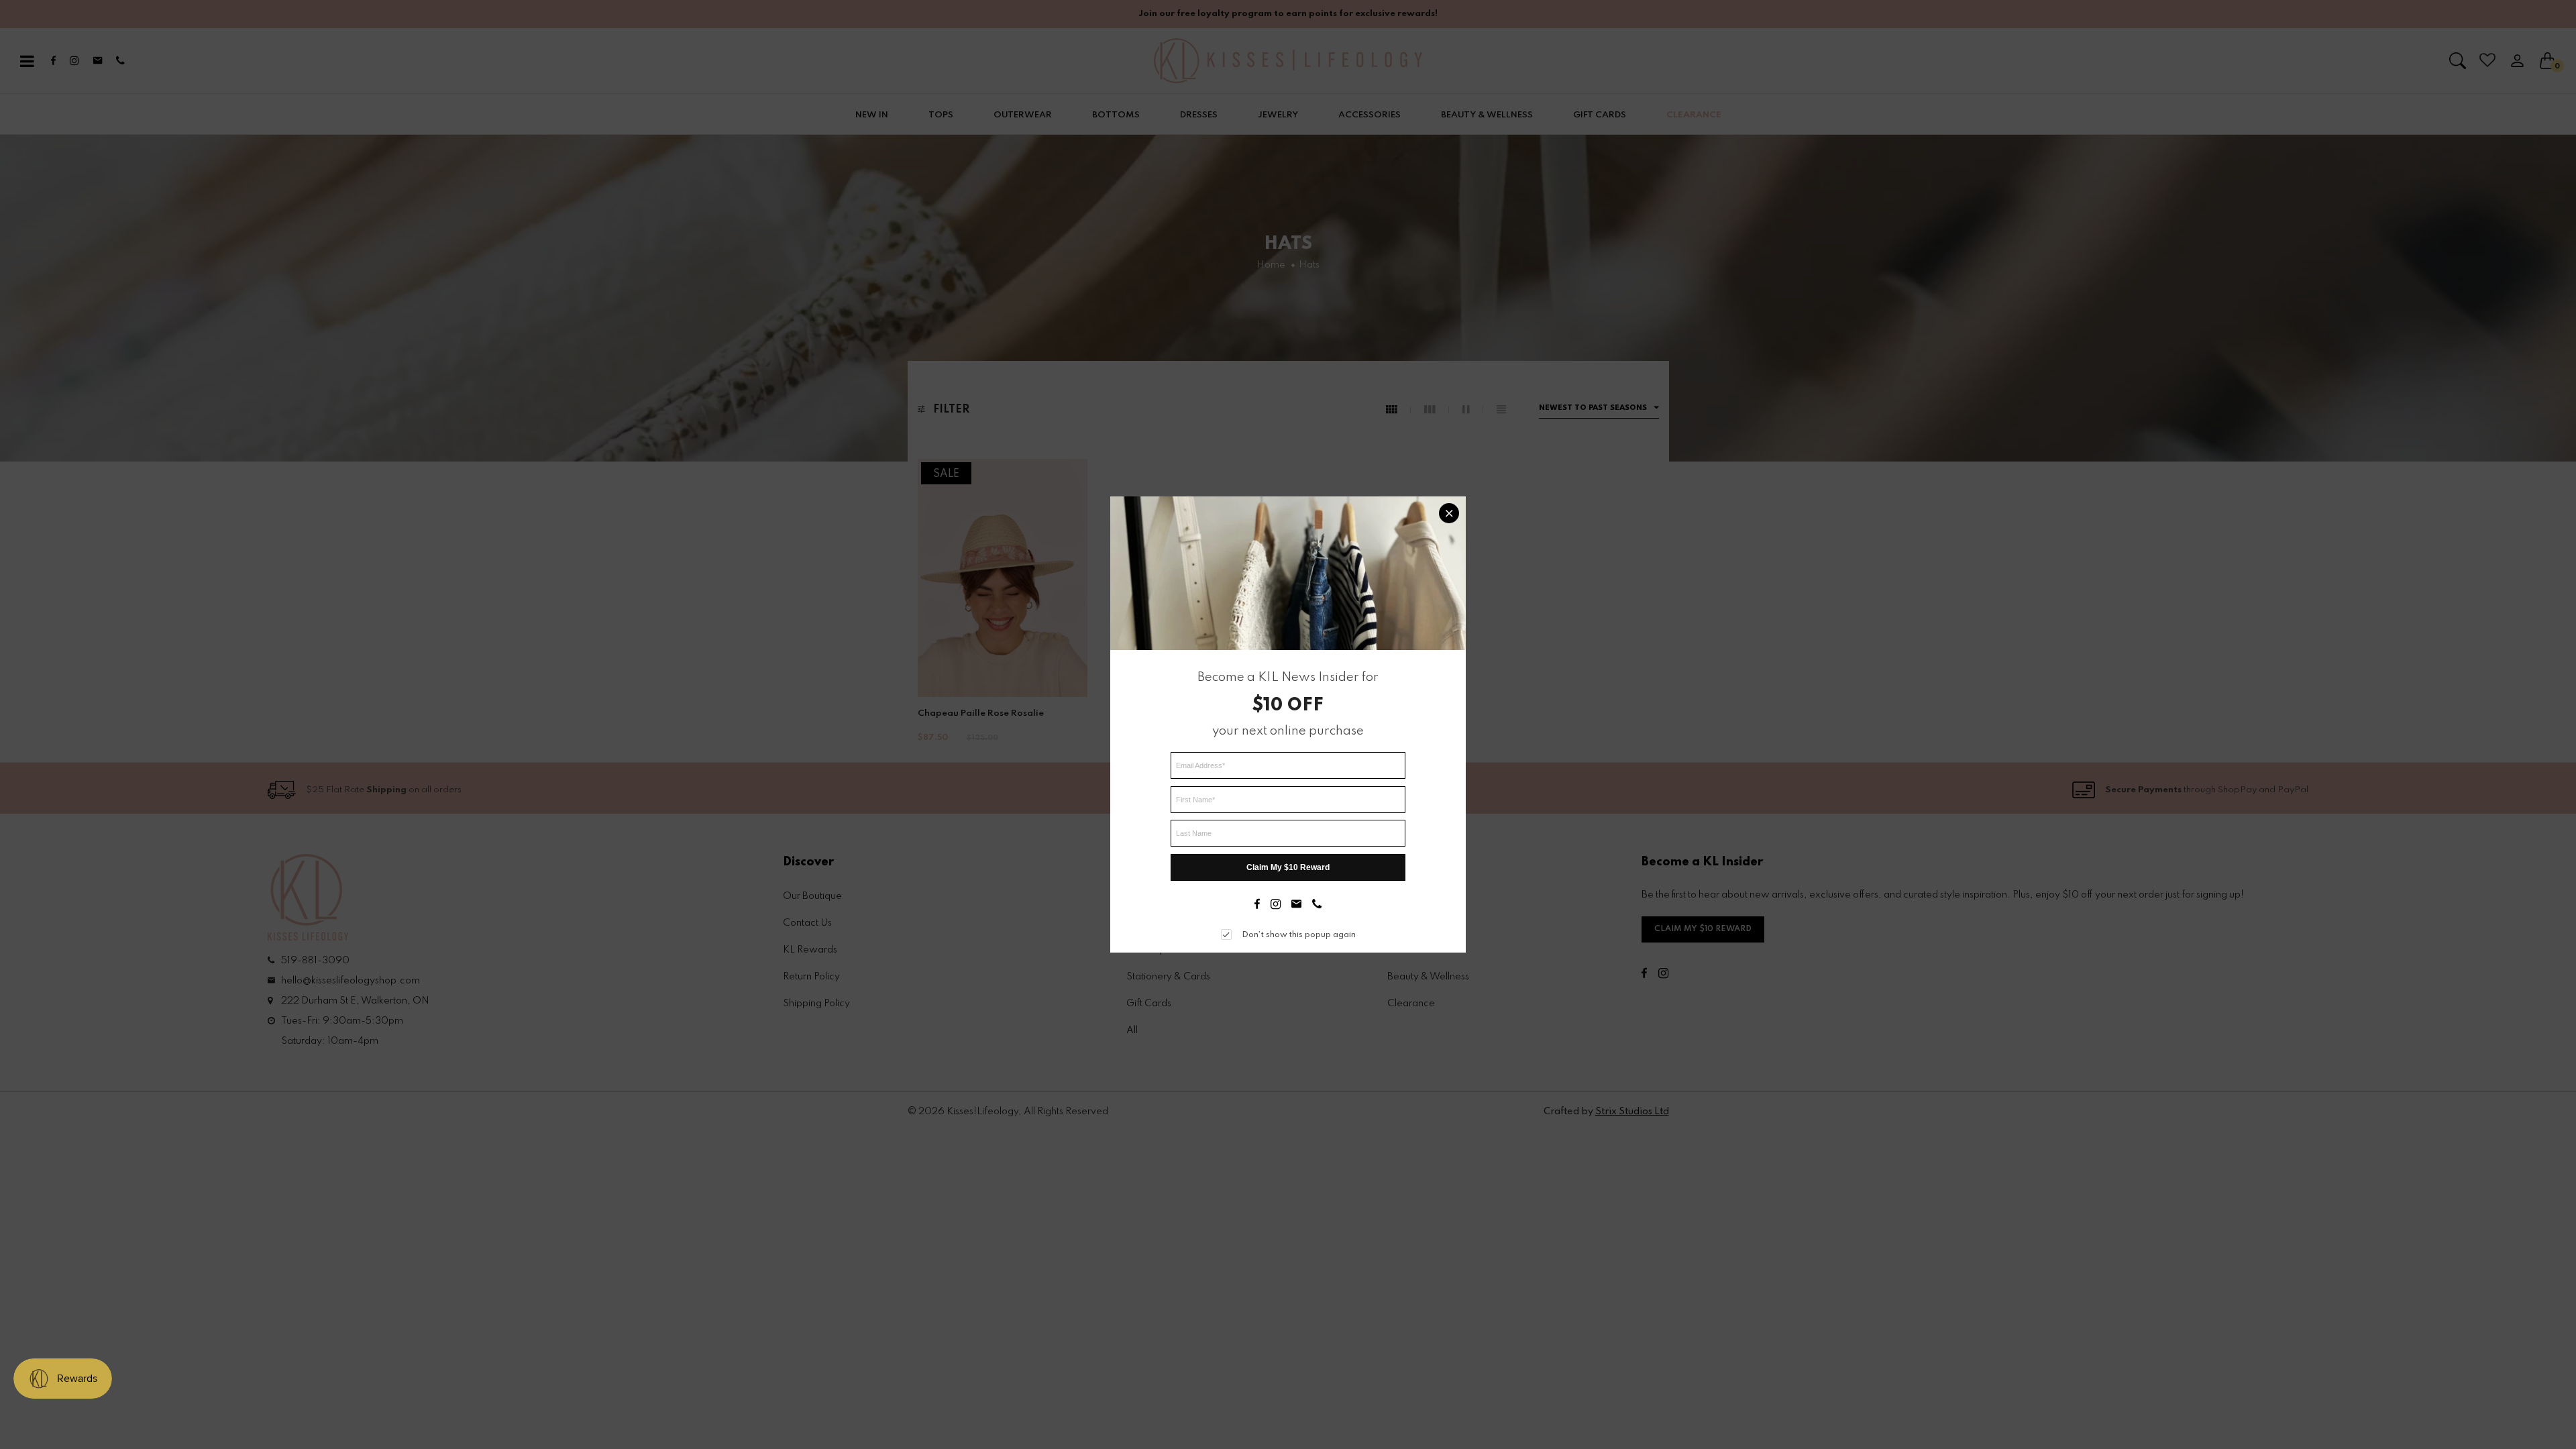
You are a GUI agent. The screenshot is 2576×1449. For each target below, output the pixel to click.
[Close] (1449, 513)
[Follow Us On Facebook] (1257, 906)
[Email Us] (1296, 906)
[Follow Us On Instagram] (1276, 906)
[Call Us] (1317, 906)
